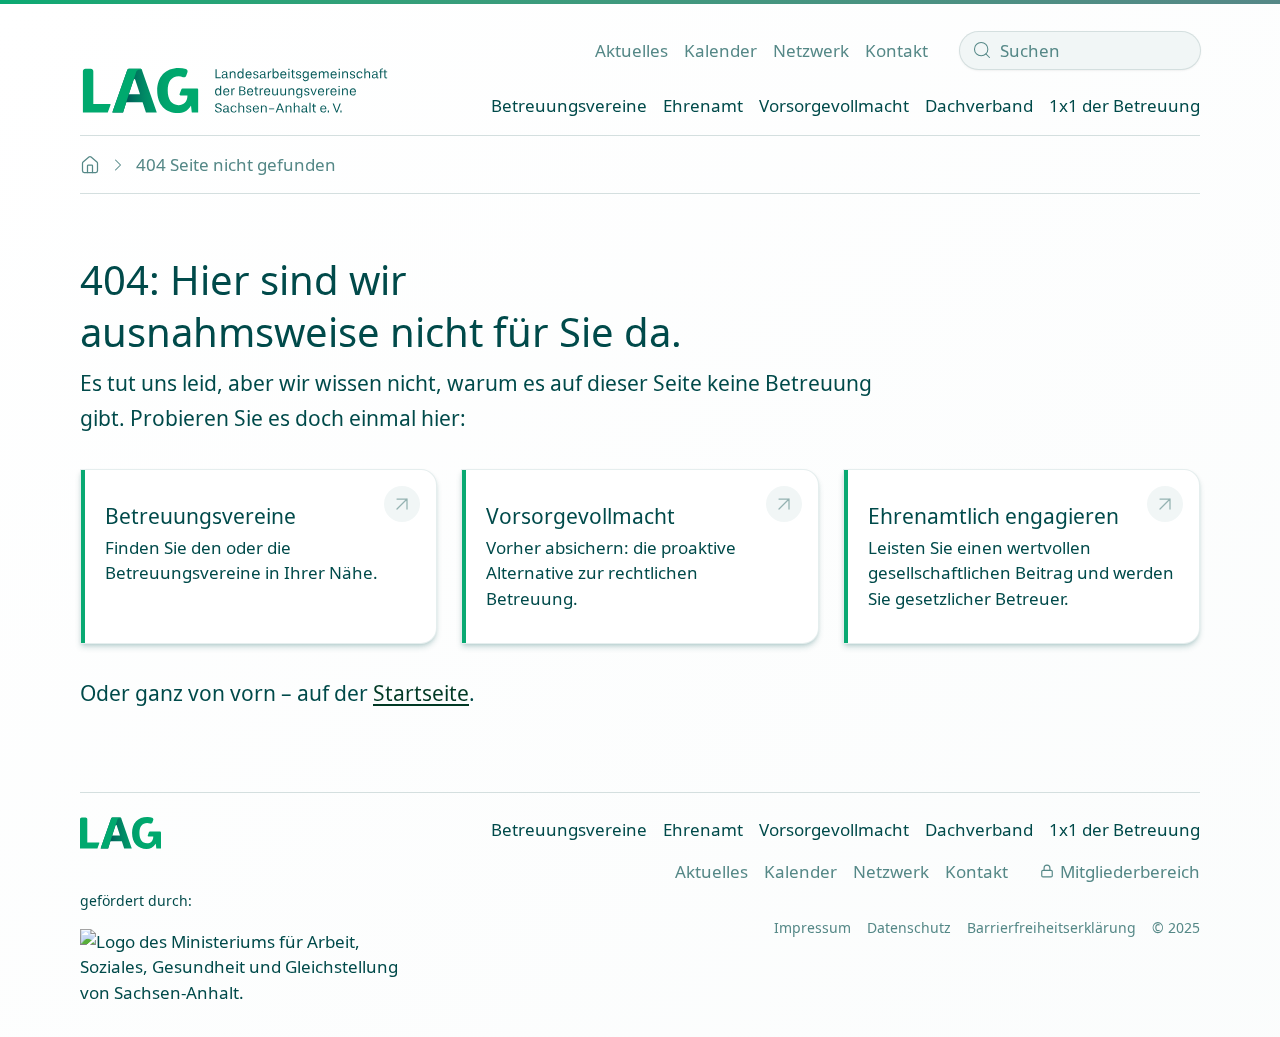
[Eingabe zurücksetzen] (1178, 50)
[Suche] (982, 50)
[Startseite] (235, 91)
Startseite (421, 693)
